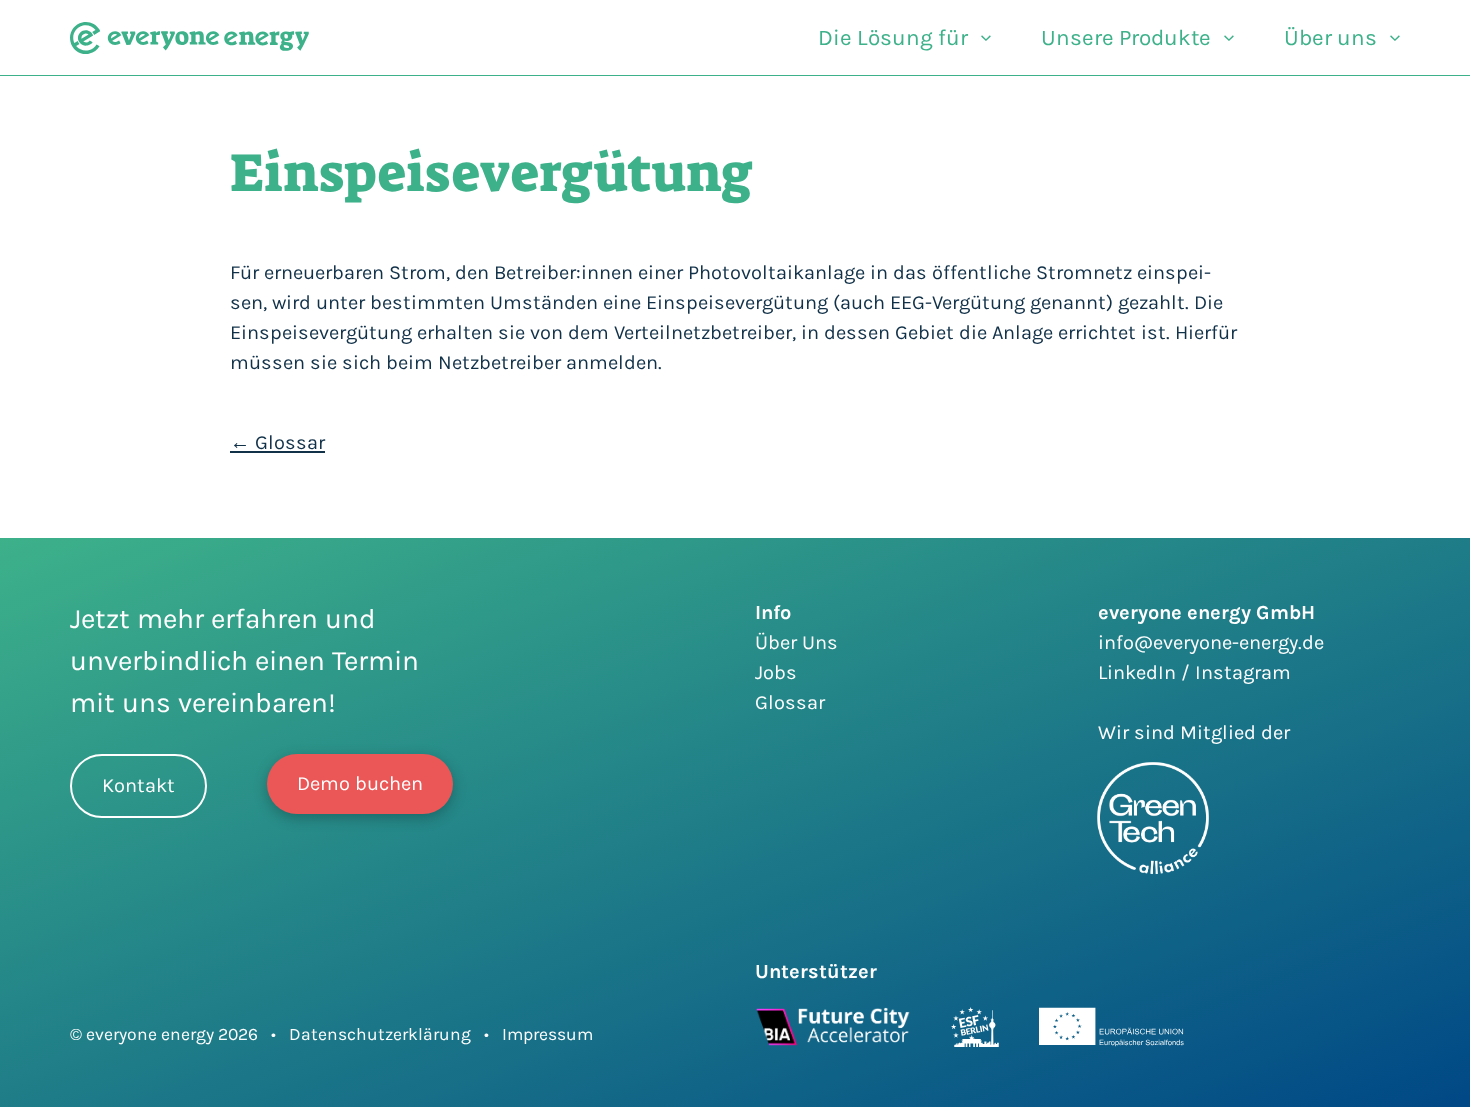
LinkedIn (1139, 672)
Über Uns (796, 642)
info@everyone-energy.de (1211, 642)
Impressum (547, 1034)
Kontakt (138, 785)
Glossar (790, 702)
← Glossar (277, 442)
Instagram (1243, 672)
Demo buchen (360, 783)
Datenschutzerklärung (380, 1034)
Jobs (776, 672)
